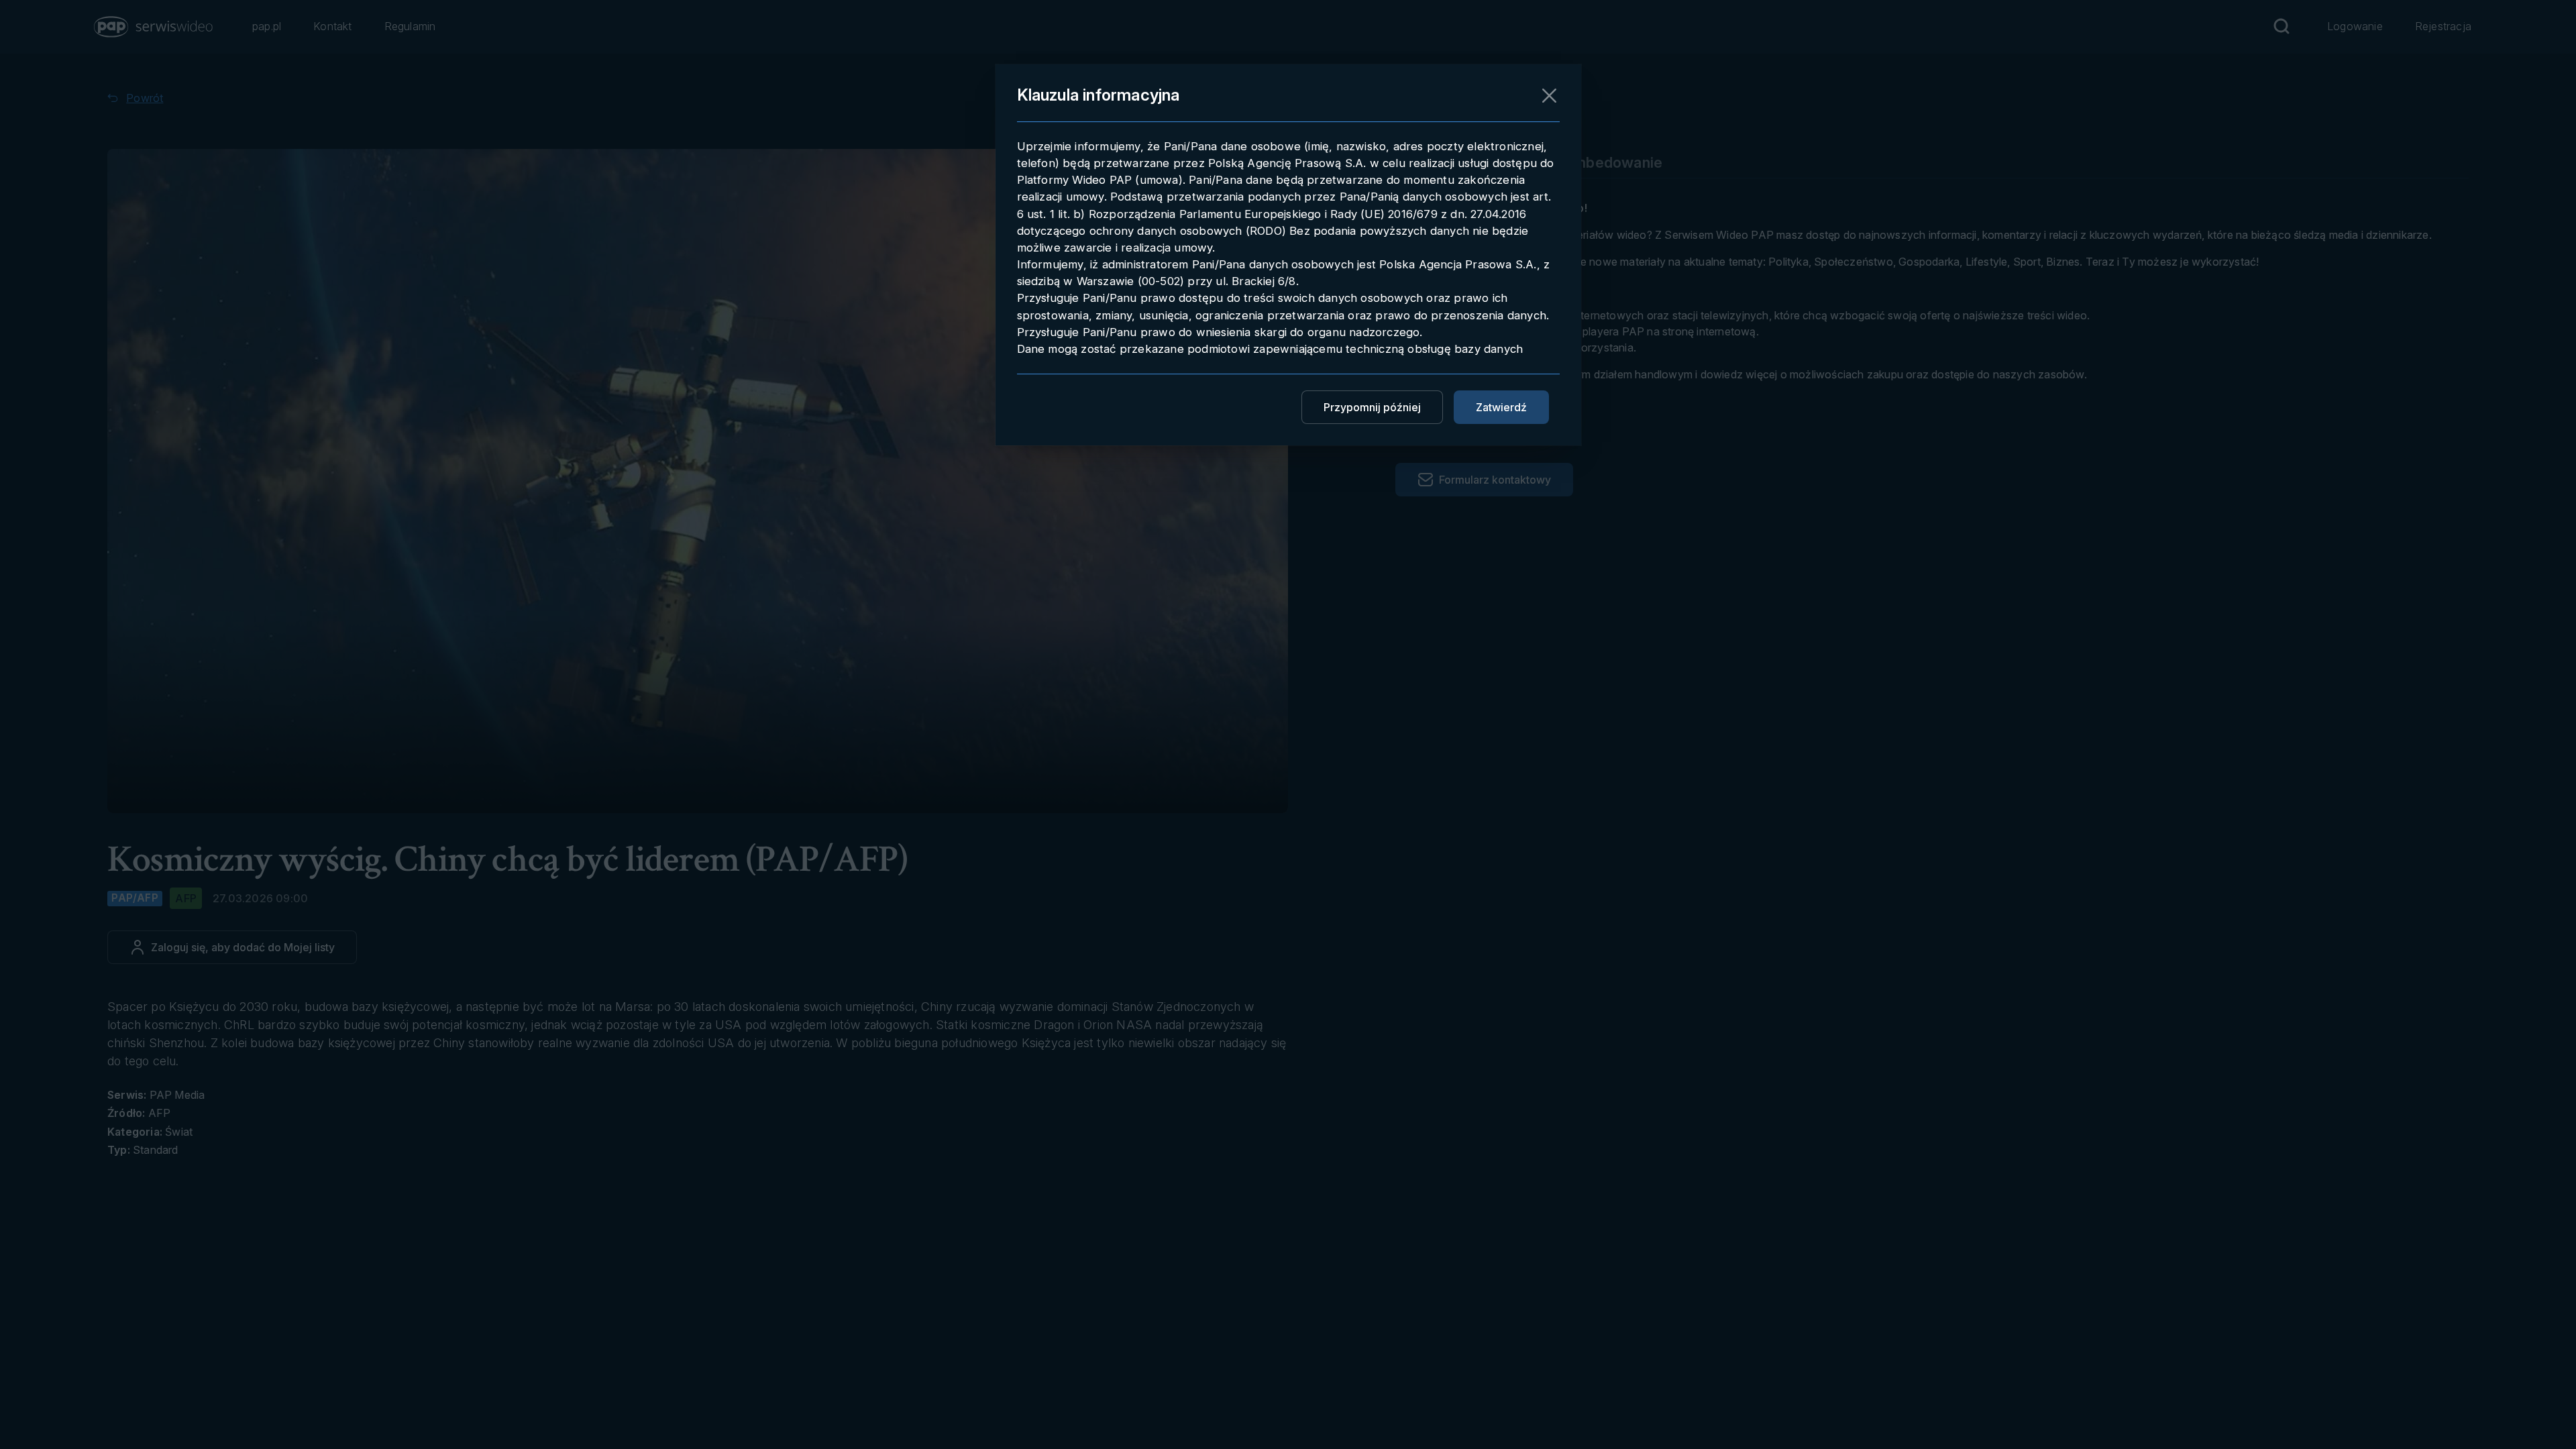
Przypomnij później (1372, 407)
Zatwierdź (1501, 407)
